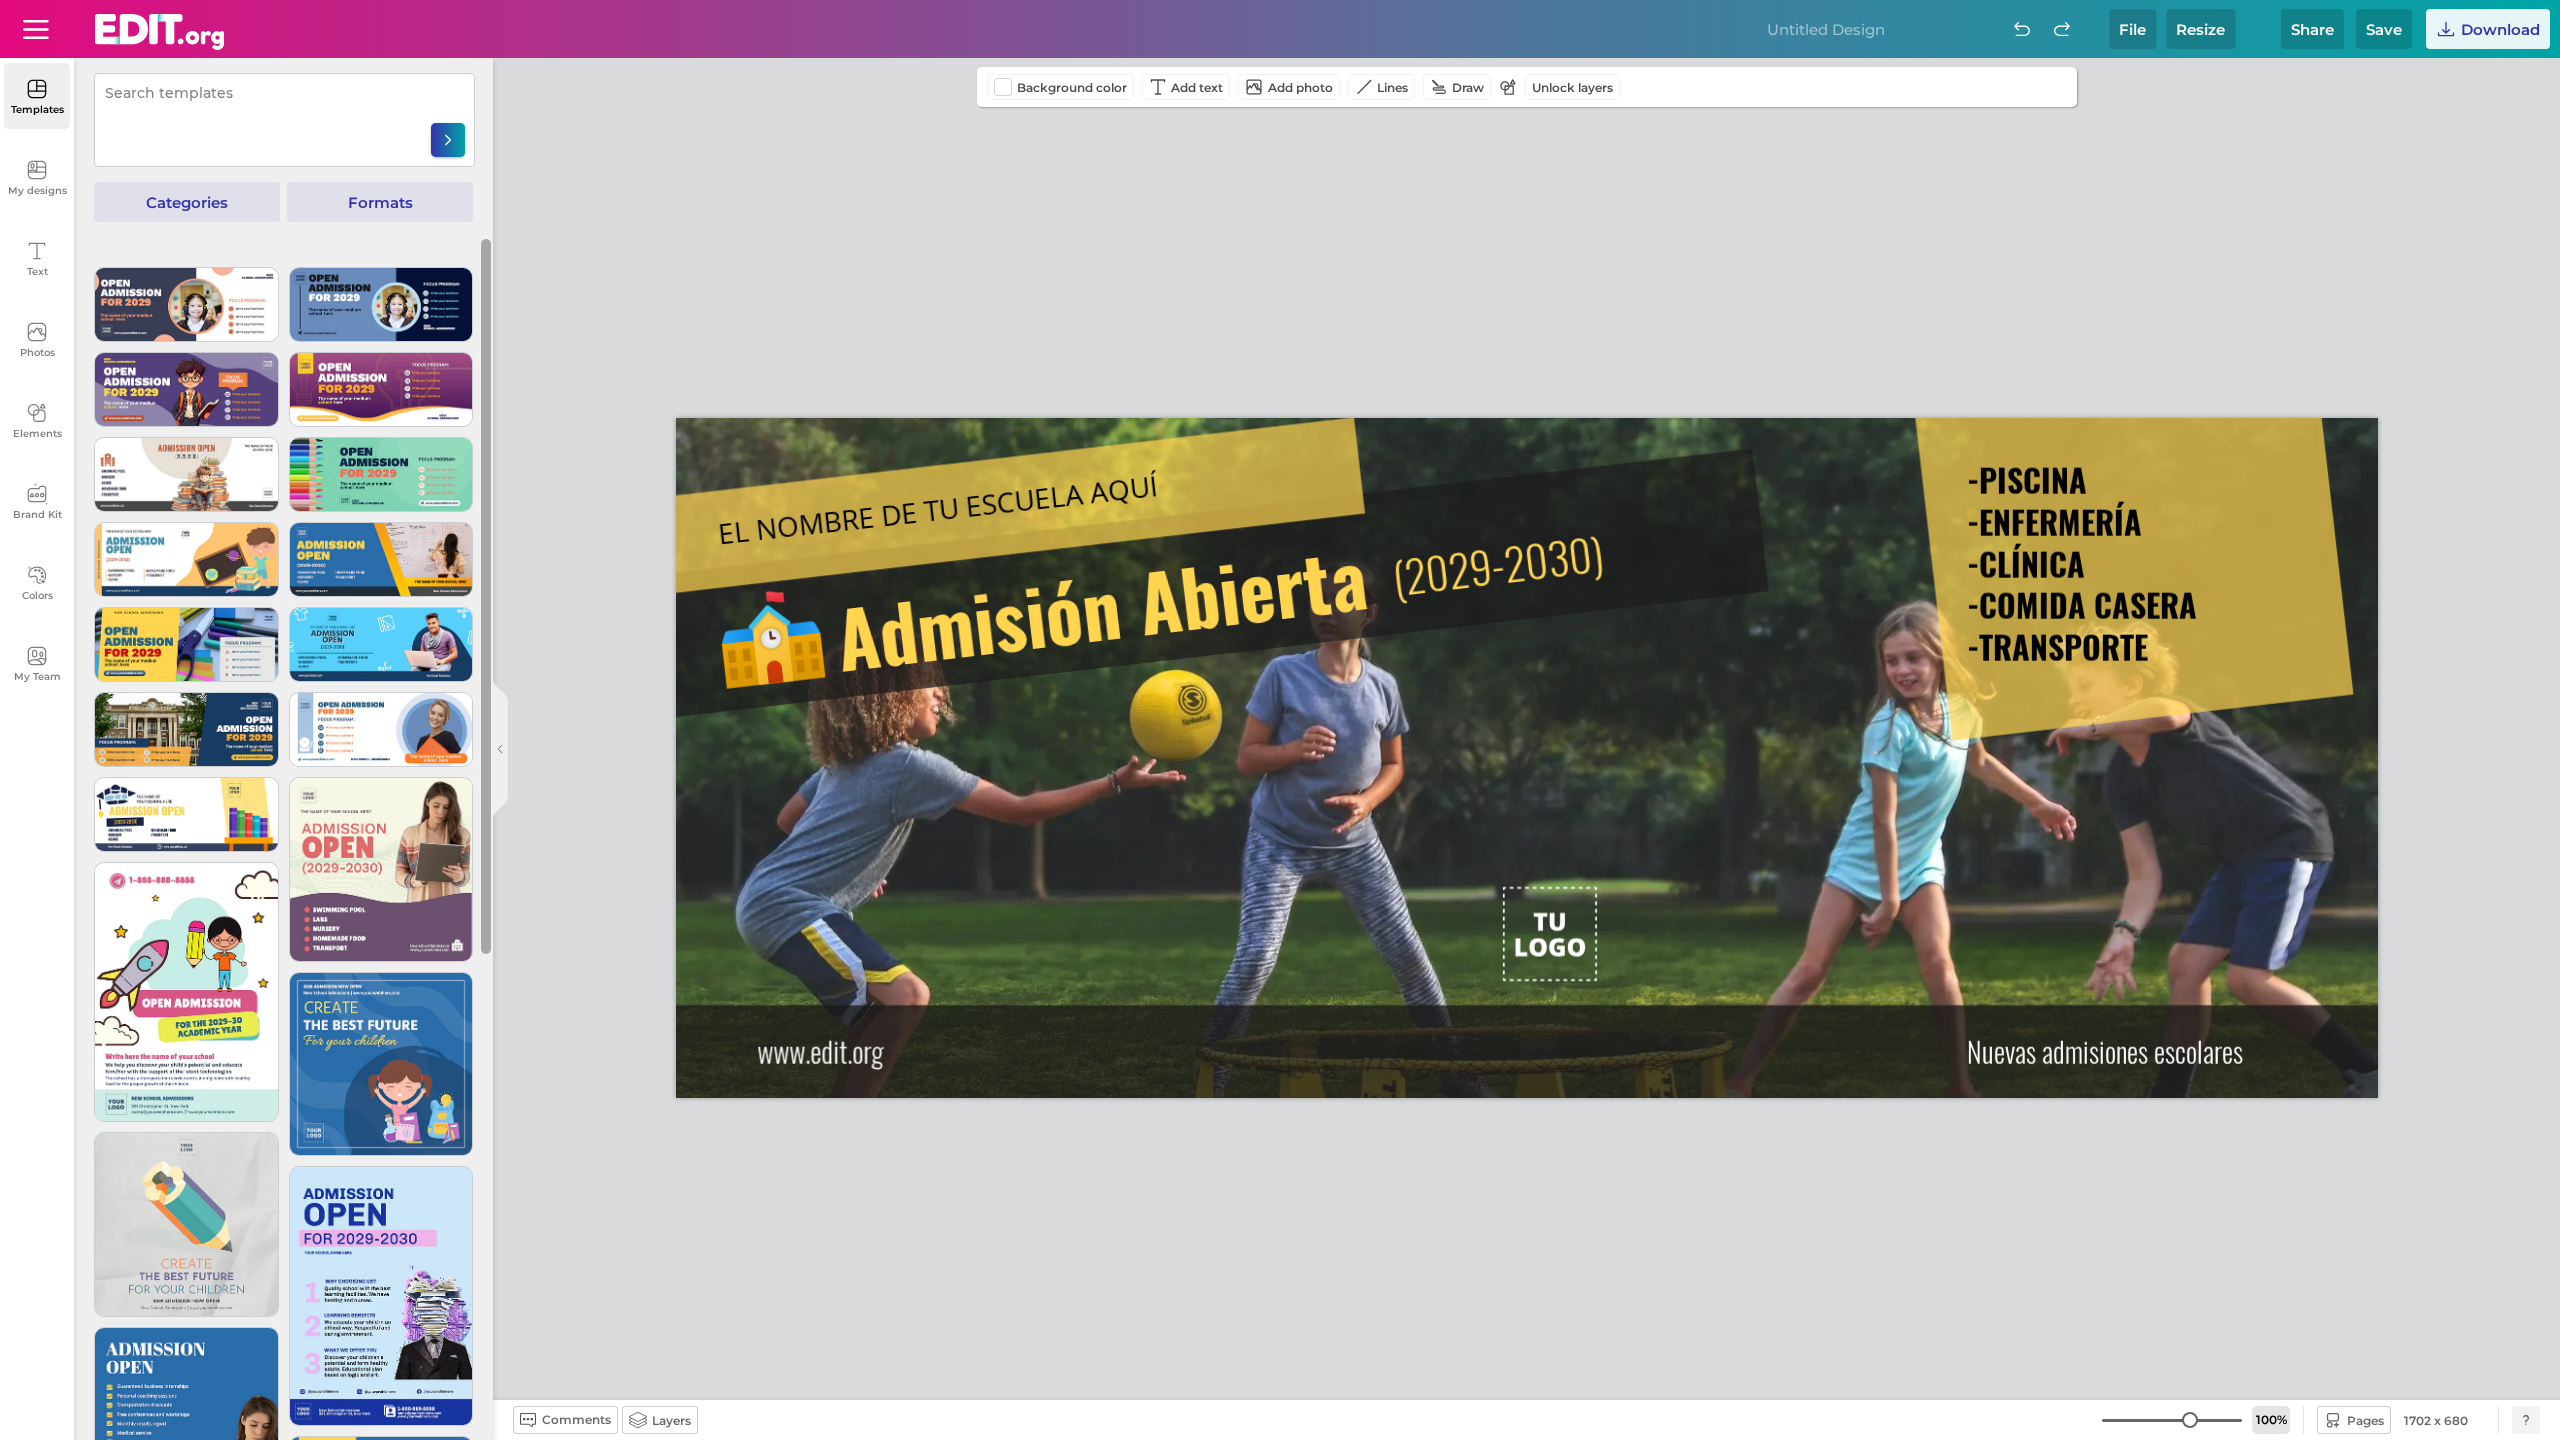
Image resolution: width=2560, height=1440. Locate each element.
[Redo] (2062, 29)
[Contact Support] (2526, 1420)
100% (2271, 1419)
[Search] (448, 140)
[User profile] (36, 29)
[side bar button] (500, 749)
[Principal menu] (159, 32)
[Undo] (2022, 29)
